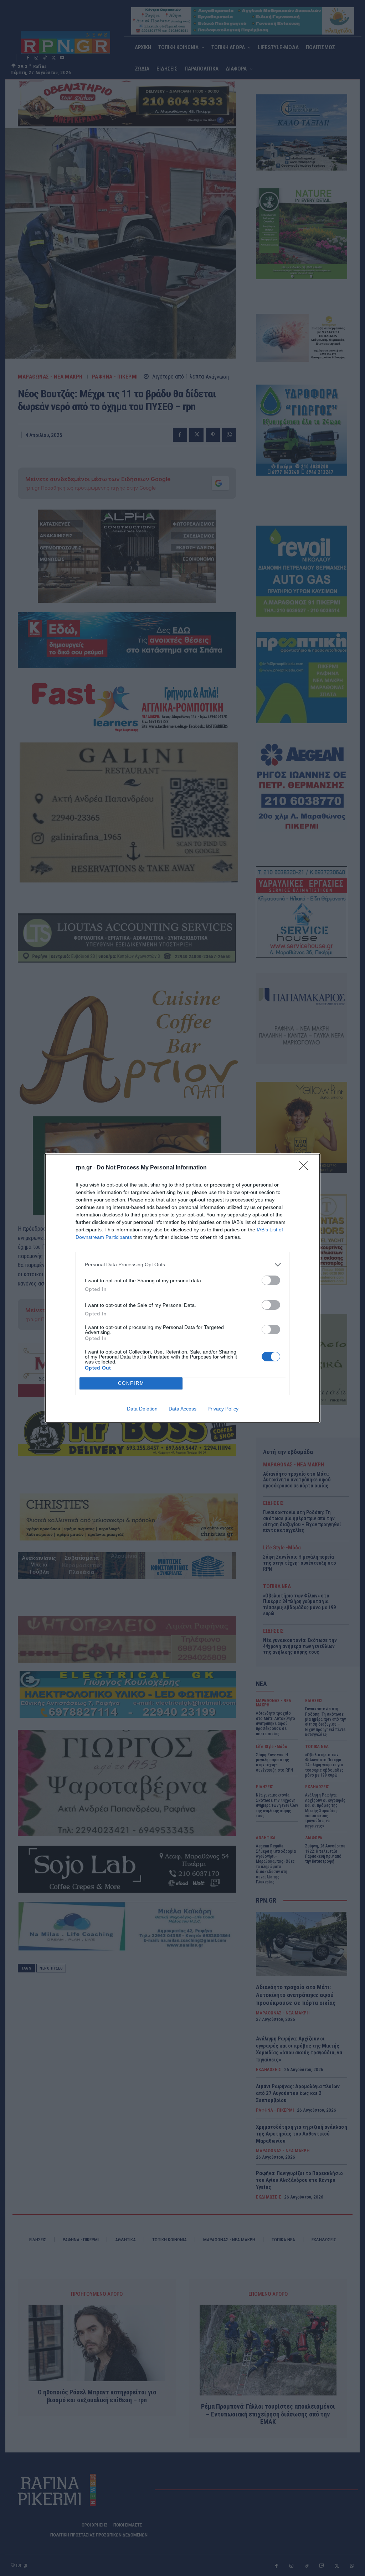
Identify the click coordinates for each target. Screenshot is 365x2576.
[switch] (271, 1280)
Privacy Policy (223, 1409)
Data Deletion (142, 1409)
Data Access (182, 1409)
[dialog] (182, 1288)
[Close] (306, 1168)
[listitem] (182, 1265)
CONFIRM (131, 1383)
